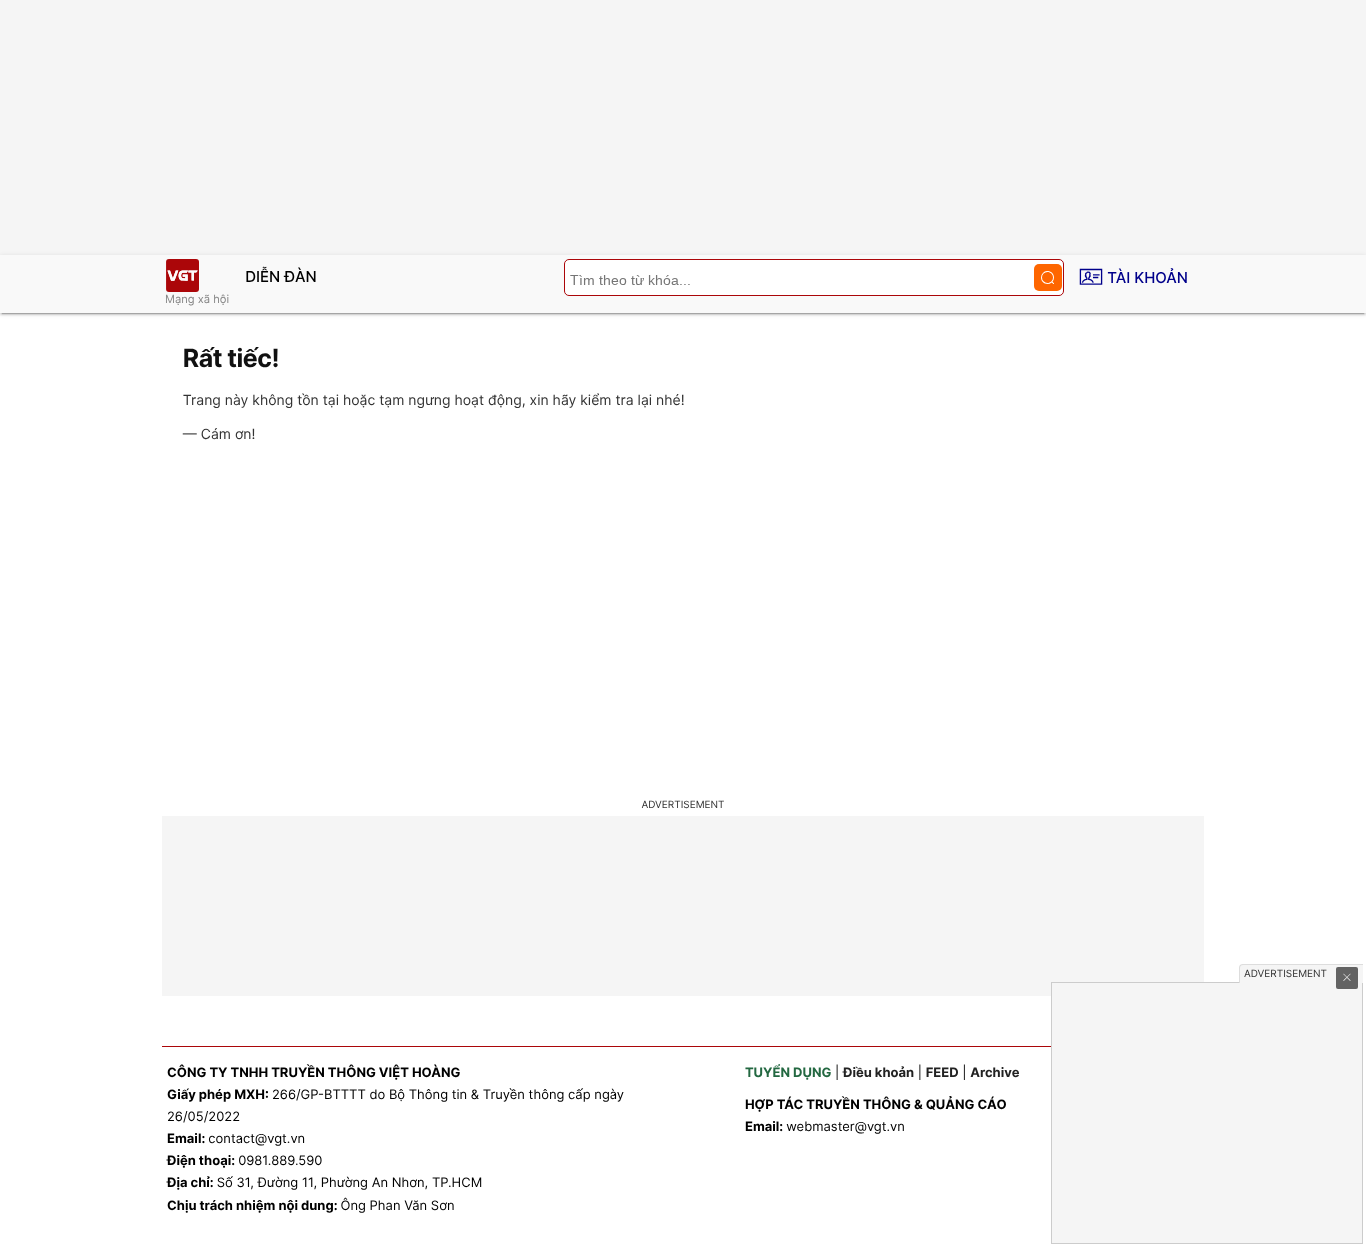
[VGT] (182, 275)
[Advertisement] (683, 624)
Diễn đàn (281, 276)
